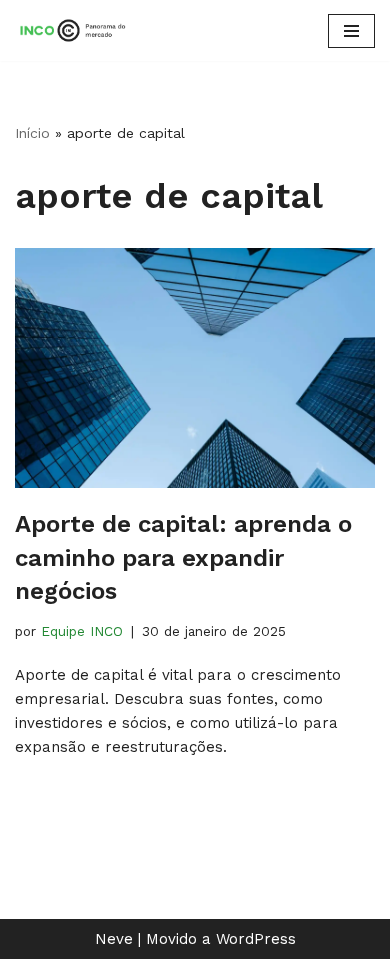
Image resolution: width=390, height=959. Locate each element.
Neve (114, 939)
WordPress (256, 939)
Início (32, 133)
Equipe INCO (82, 631)
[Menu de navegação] (351, 31)
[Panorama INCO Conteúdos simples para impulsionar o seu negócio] (75, 30)
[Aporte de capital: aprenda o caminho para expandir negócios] (195, 368)
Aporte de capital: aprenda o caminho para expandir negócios (183, 557)
